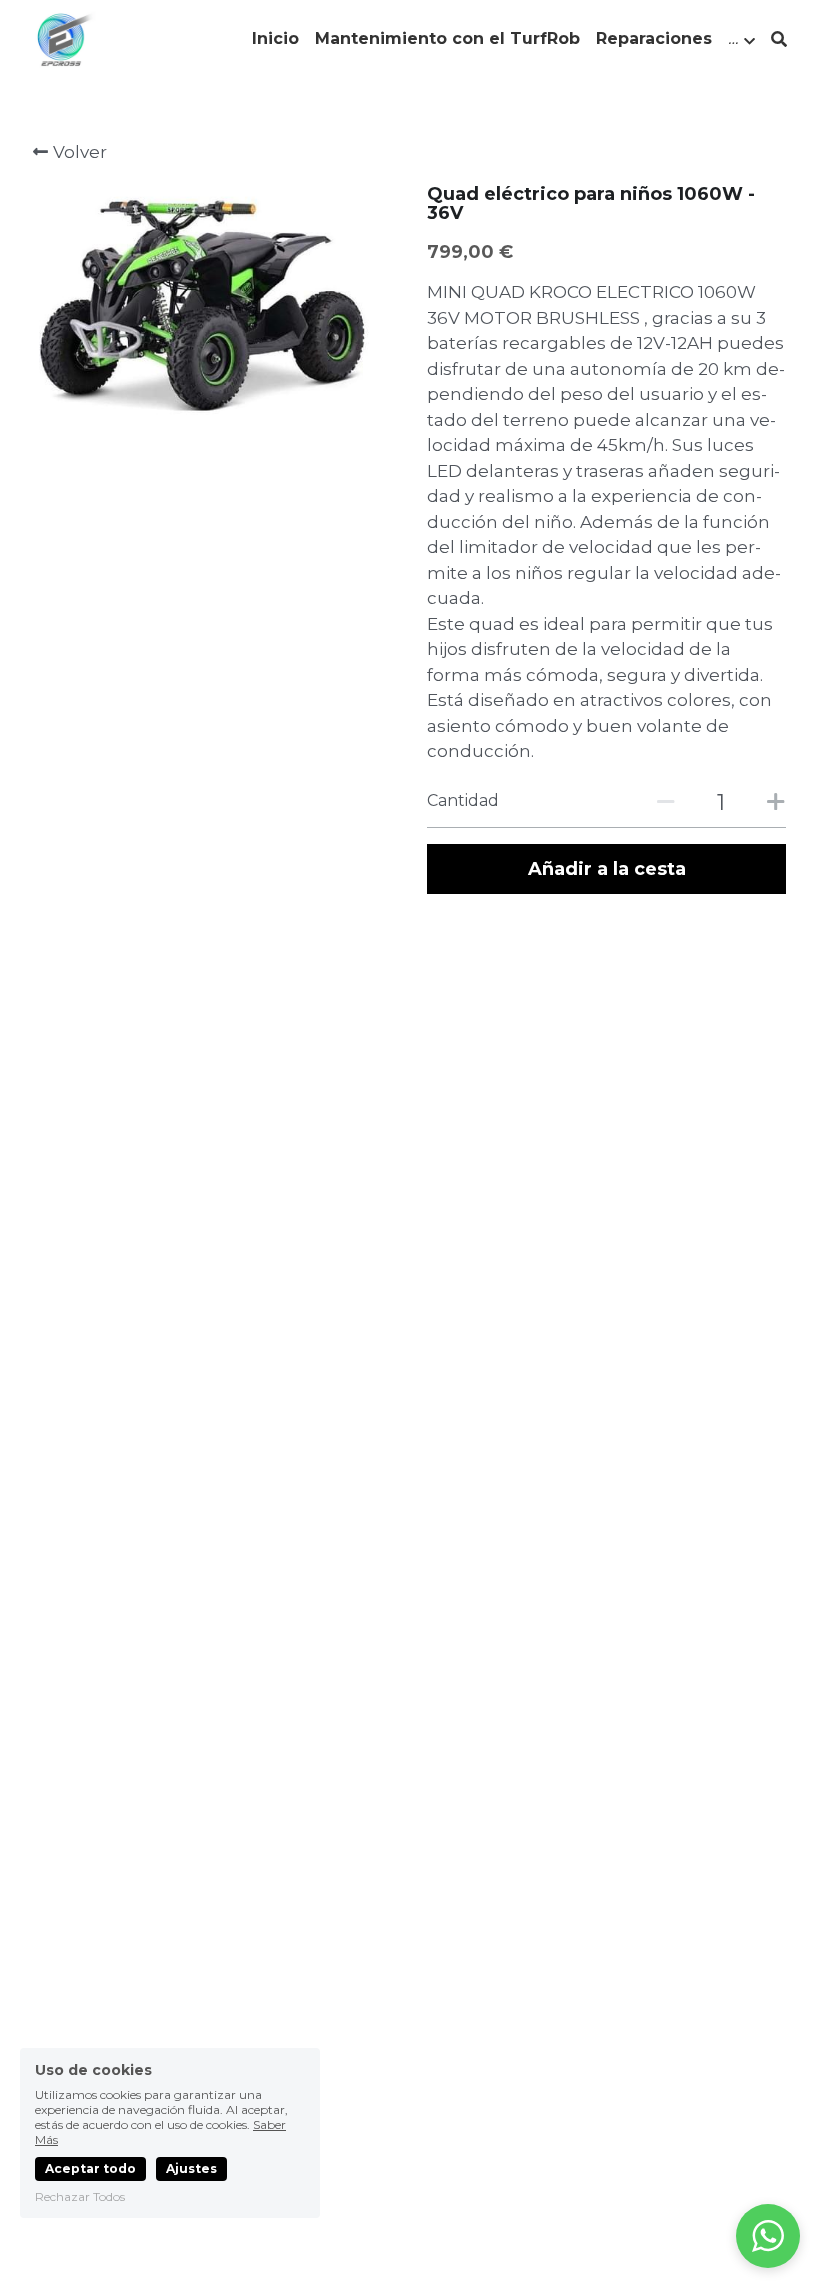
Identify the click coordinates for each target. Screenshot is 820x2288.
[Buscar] (779, 39)
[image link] (65, 38)
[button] (768, 2236)
